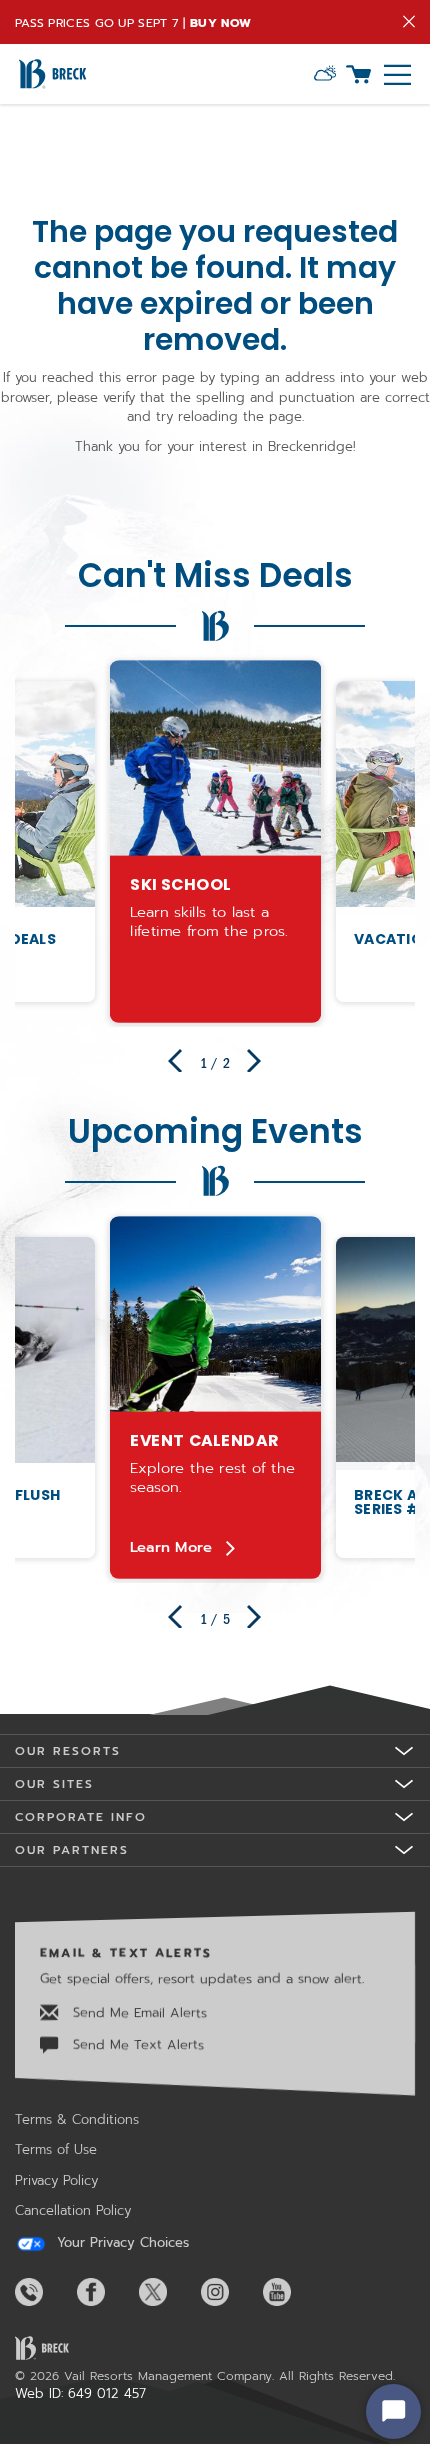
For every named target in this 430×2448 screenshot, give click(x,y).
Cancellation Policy (73, 2210)
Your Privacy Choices (120, 2243)
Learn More (170, 1547)
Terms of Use (56, 2149)
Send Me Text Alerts (136, 2044)
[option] (215, 841)
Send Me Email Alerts (137, 2012)
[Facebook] (106, 2292)
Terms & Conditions (77, 2119)
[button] (325, 73)
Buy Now (220, 23)
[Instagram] (230, 2292)
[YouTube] (292, 2292)
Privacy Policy (56, 2180)
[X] (168, 2292)
